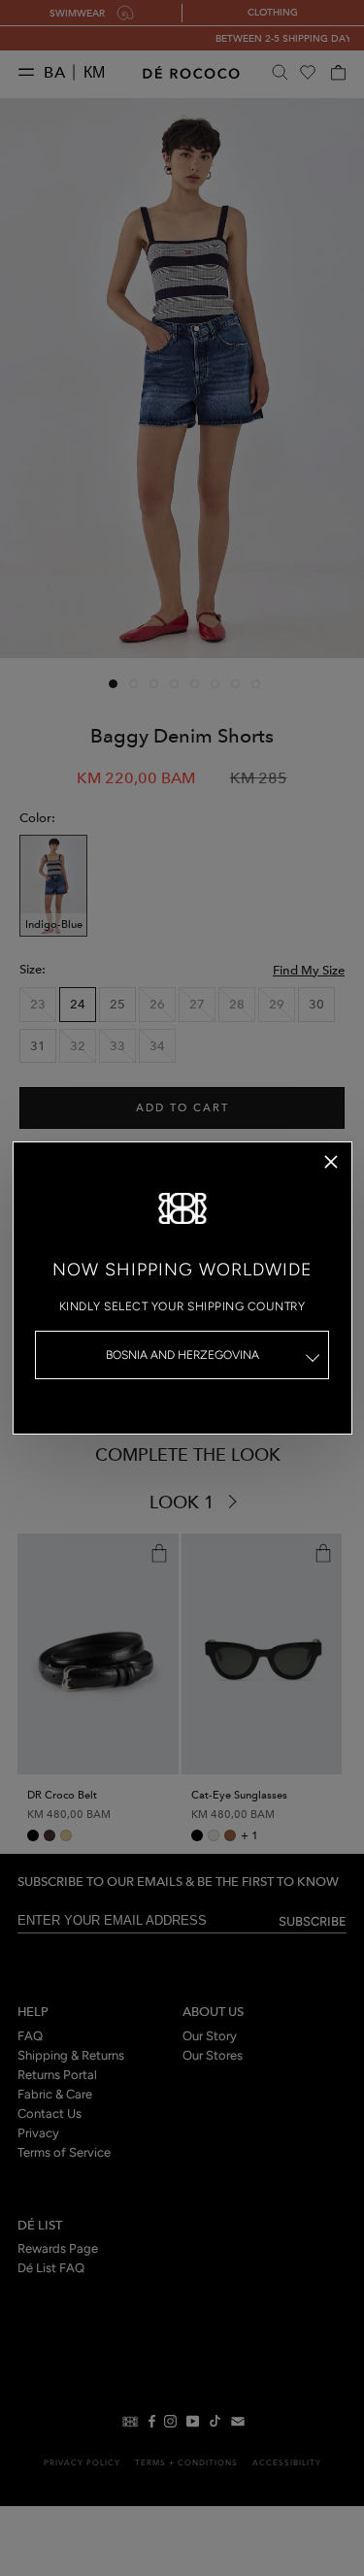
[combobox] (182, 1355)
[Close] (331, 1162)
